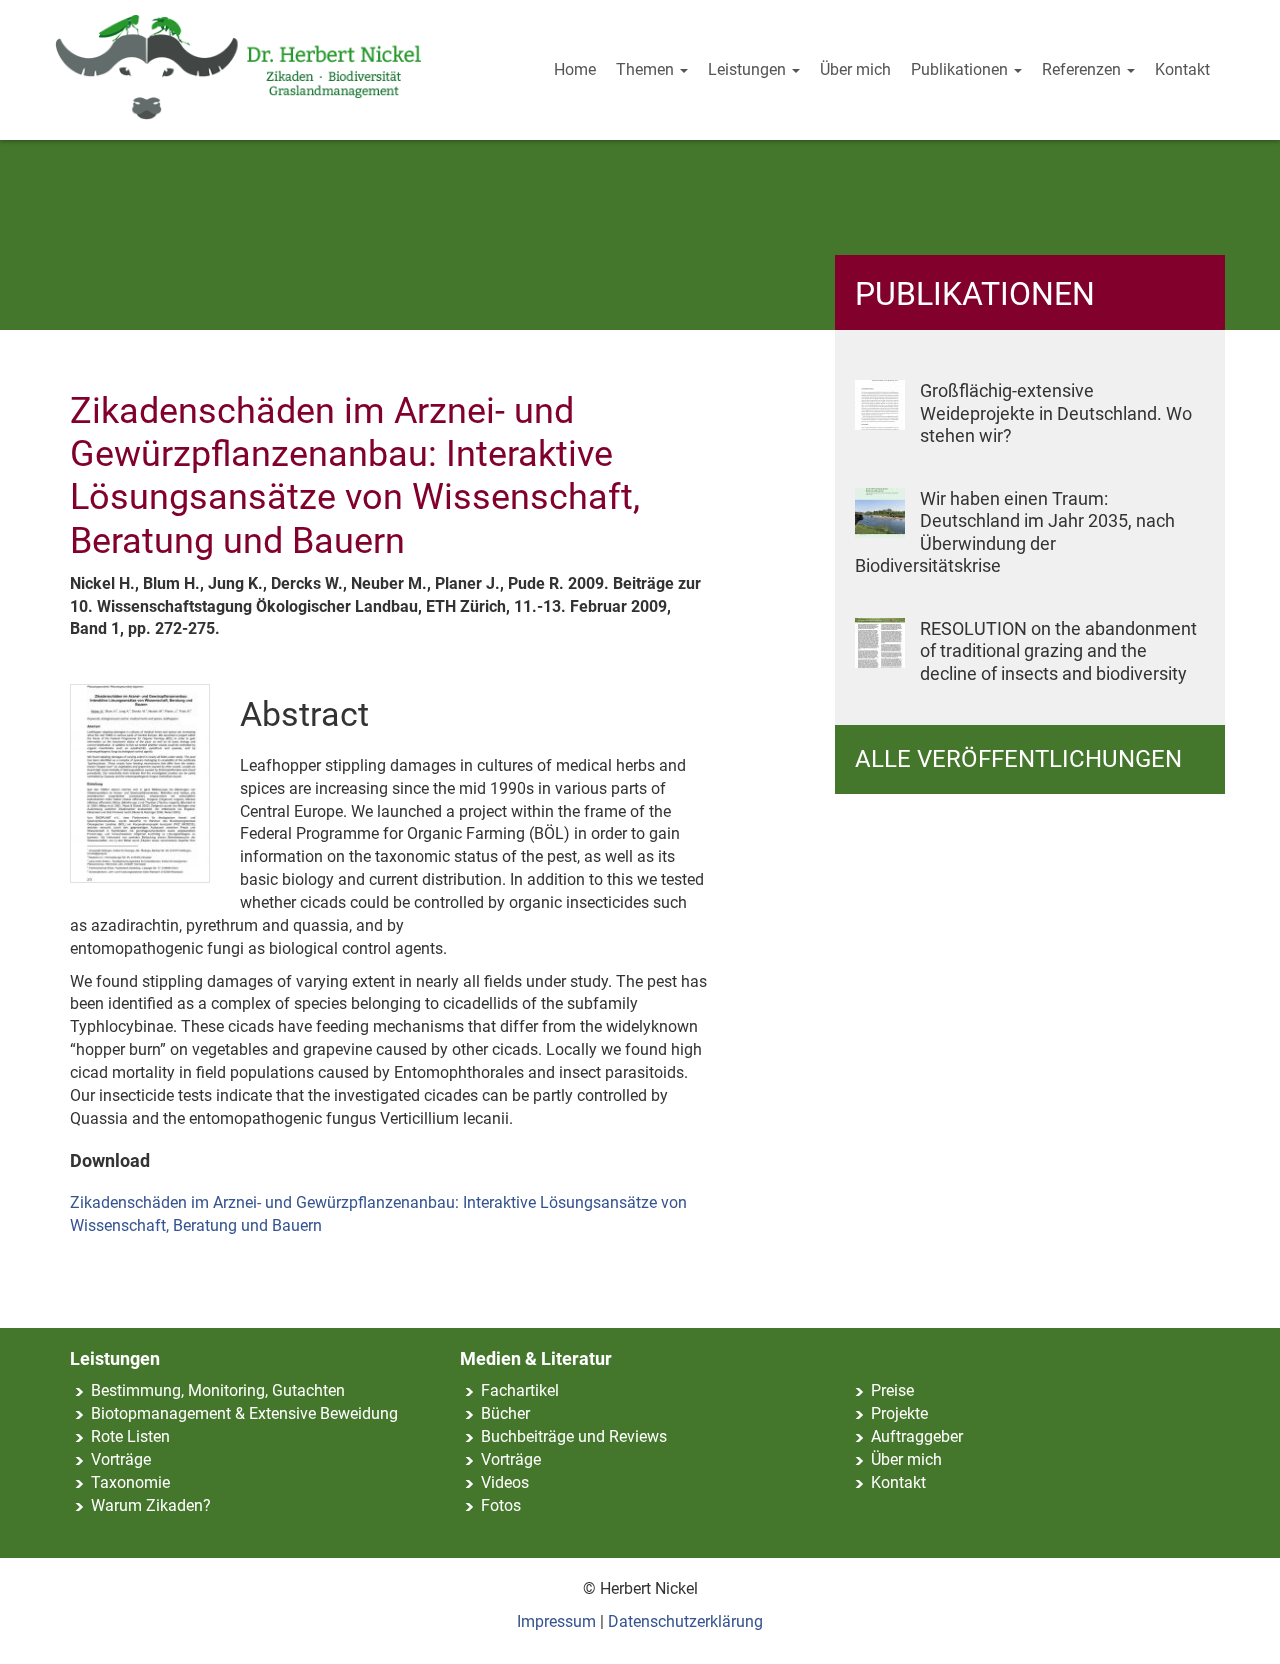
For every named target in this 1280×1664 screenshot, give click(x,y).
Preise (892, 1390)
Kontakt (1182, 69)
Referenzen (1083, 69)
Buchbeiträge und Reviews (574, 1436)
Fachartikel (520, 1390)
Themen (647, 69)
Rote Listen (130, 1436)
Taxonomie (130, 1482)
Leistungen (749, 69)
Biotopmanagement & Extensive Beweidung (244, 1413)
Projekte (899, 1413)
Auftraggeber (917, 1436)
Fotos (501, 1505)
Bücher (505, 1413)
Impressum (556, 1621)
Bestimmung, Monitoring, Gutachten (218, 1390)
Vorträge (121, 1459)
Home (575, 69)
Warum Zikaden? (151, 1505)
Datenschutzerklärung (685, 1621)
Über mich (855, 69)
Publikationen (961, 69)
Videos (505, 1482)
